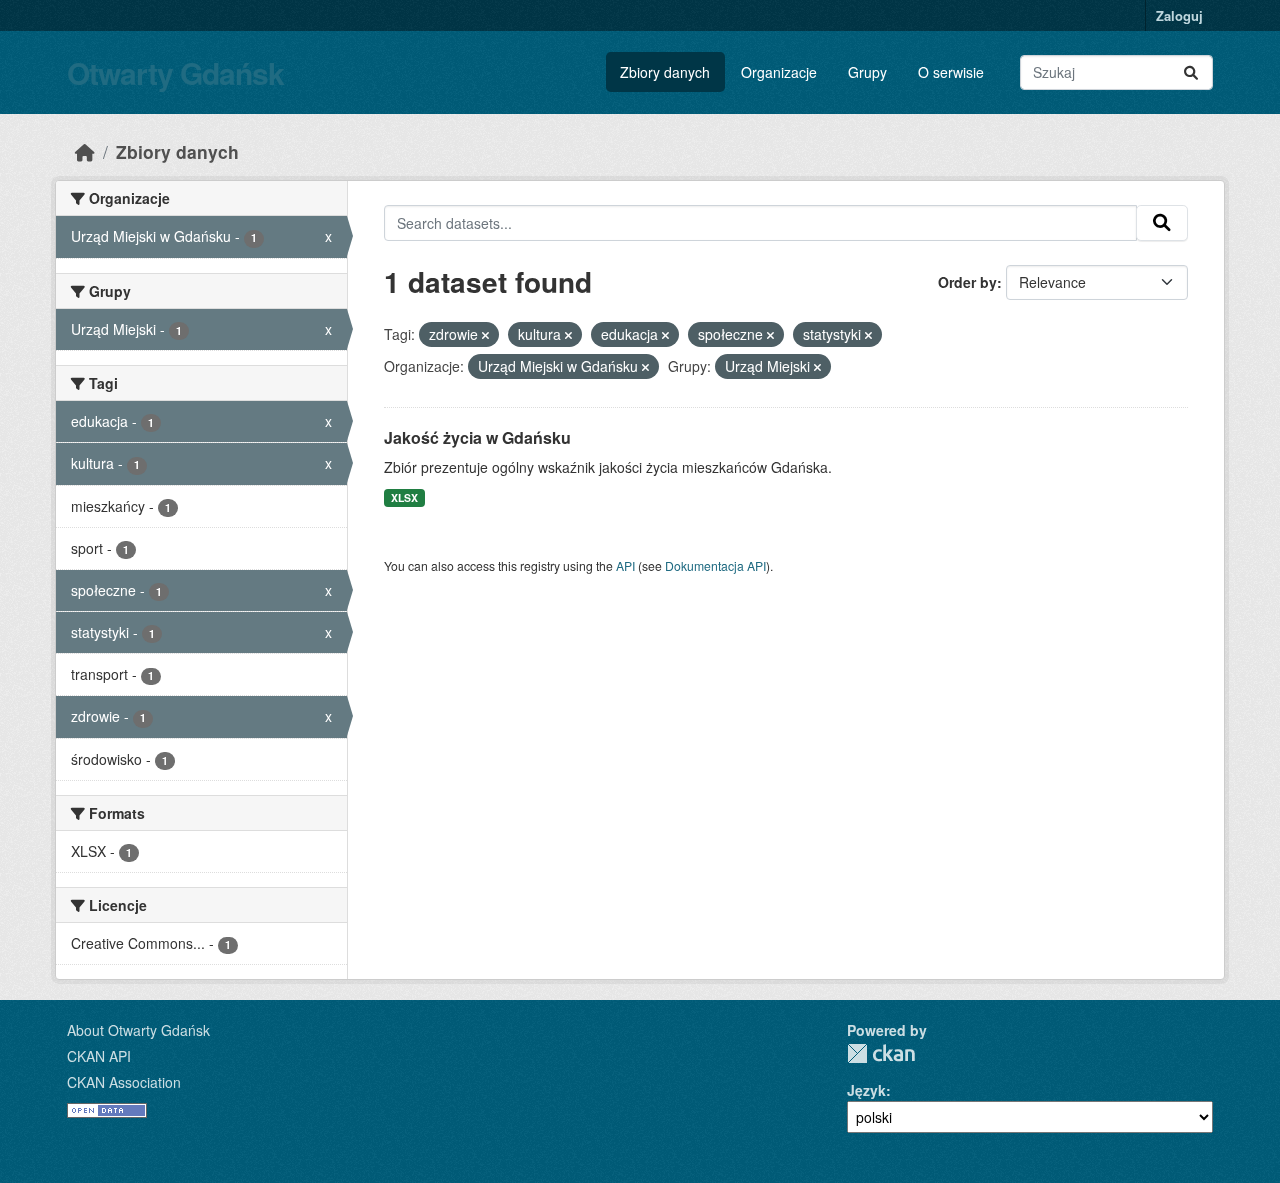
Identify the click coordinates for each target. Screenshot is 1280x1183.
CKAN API (99, 1056)
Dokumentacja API (715, 565)
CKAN (881, 1053)
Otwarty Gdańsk (175, 72)
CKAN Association (124, 1082)
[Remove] (485, 335)
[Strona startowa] (85, 151)
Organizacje (779, 72)
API (625, 565)
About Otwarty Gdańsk (138, 1030)
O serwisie (951, 72)
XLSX (404, 497)
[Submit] (1191, 72)
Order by (967, 282)
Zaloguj (1179, 15)
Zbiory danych (665, 72)
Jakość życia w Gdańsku (477, 437)
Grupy (867, 72)
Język (866, 1090)
